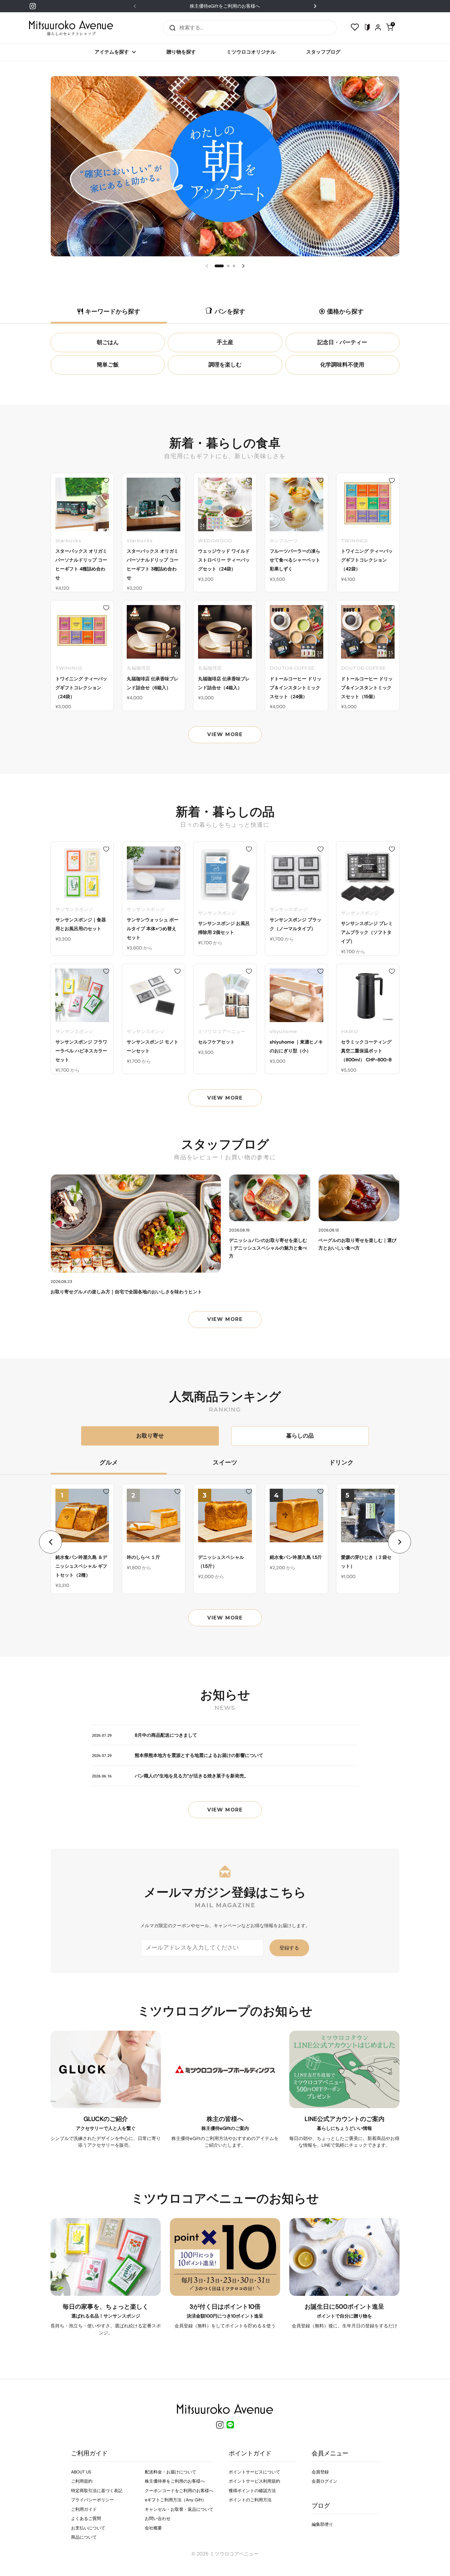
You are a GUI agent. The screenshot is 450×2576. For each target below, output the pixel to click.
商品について (84, 2537)
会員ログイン (324, 2481)
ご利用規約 (82, 2481)
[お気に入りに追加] (106, 480)
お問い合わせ (158, 2518)
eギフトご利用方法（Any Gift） (176, 2500)
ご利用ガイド (84, 2509)
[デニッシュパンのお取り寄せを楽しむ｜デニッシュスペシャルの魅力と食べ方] (270, 1198)
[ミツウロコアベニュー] (71, 28)
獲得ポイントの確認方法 (252, 2491)
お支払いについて (88, 2528)
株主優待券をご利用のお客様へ (175, 2481)
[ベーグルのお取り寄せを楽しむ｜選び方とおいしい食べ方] (359, 1198)
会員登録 (320, 2472)
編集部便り (322, 2524)
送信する (171, 28)
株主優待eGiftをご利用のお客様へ (225, 6)
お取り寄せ (150, 1436)
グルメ (109, 1462)
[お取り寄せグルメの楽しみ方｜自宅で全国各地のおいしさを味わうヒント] (136, 1224)
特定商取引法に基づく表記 (97, 2491)
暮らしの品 (300, 1436)
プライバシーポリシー (92, 2500)
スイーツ (225, 1462)
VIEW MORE (225, 734)
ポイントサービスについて (254, 2472)
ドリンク (341, 1462)
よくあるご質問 (86, 2518)
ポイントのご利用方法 (250, 2500)
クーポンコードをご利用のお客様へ (179, 2491)
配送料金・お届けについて (171, 2472)
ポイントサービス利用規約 (254, 2481)
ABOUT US (81, 2472)
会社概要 (153, 2528)
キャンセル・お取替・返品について (179, 2509)
